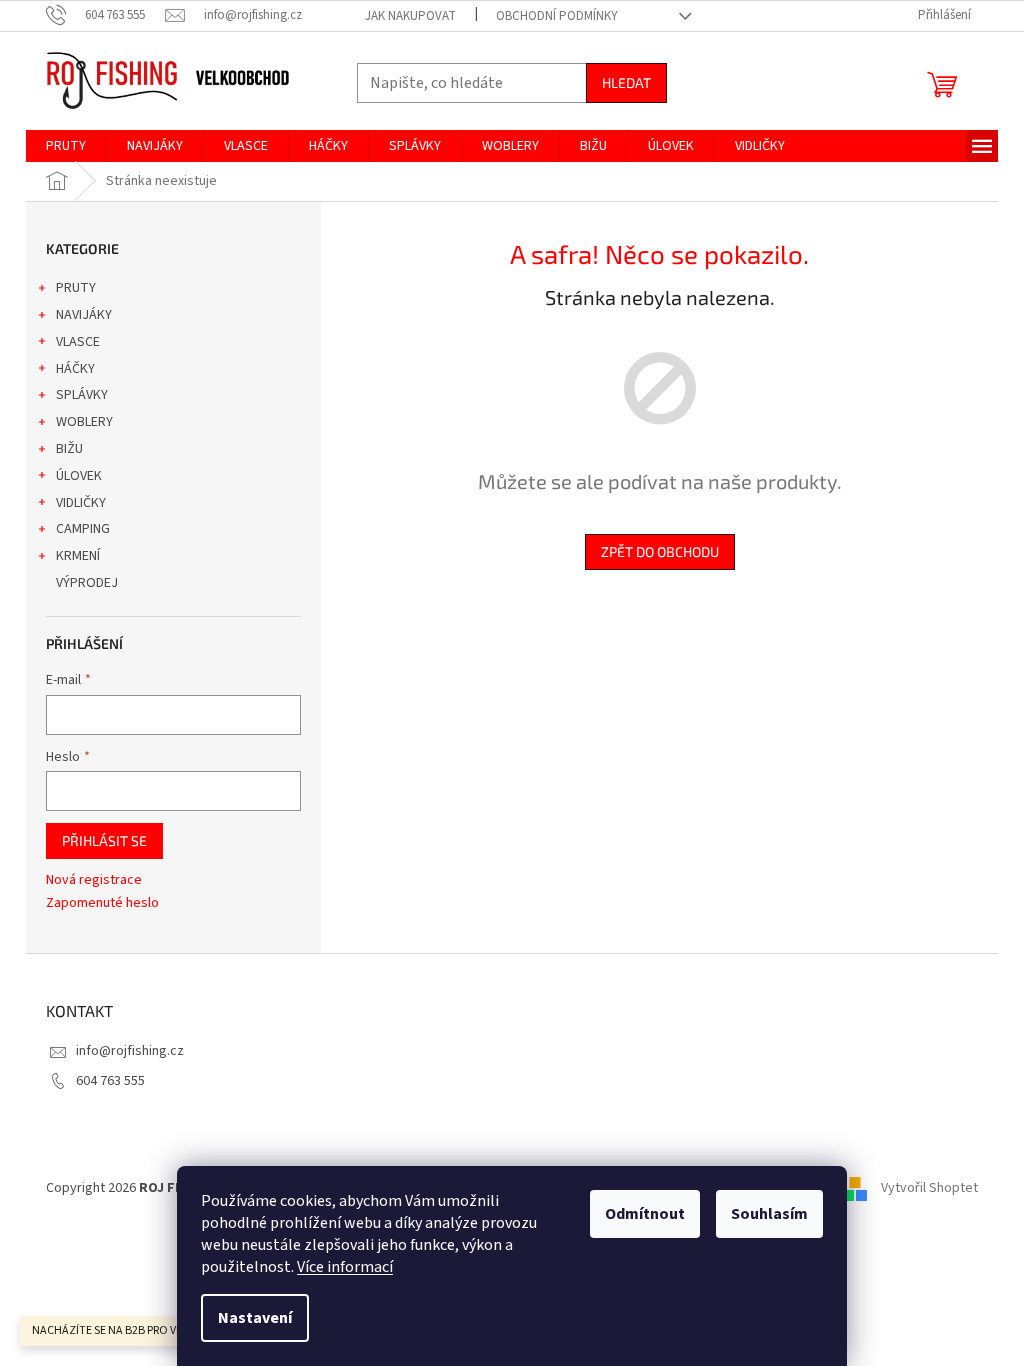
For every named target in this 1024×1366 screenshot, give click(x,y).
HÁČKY (75, 369)
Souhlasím (769, 1214)
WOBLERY (84, 422)
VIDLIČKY (81, 503)
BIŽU (69, 449)
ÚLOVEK (79, 476)
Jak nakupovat (410, 16)
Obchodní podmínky (557, 16)
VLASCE (78, 342)
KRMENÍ (78, 556)
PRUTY (76, 288)
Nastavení (255, 1318)
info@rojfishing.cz (130, 1051)
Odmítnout (645, 1214)
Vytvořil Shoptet (929, 1188)
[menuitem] (66, 146)
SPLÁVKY (82, 395)
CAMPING (83, 529)
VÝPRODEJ (87, 583)
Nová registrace (94, 880)
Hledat (626, 82)
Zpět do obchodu (660, 551)
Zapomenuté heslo (102, 903)
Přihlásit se (104, 840)
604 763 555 (110, 1081)
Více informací (345, 1267)
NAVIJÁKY (84, 315)
